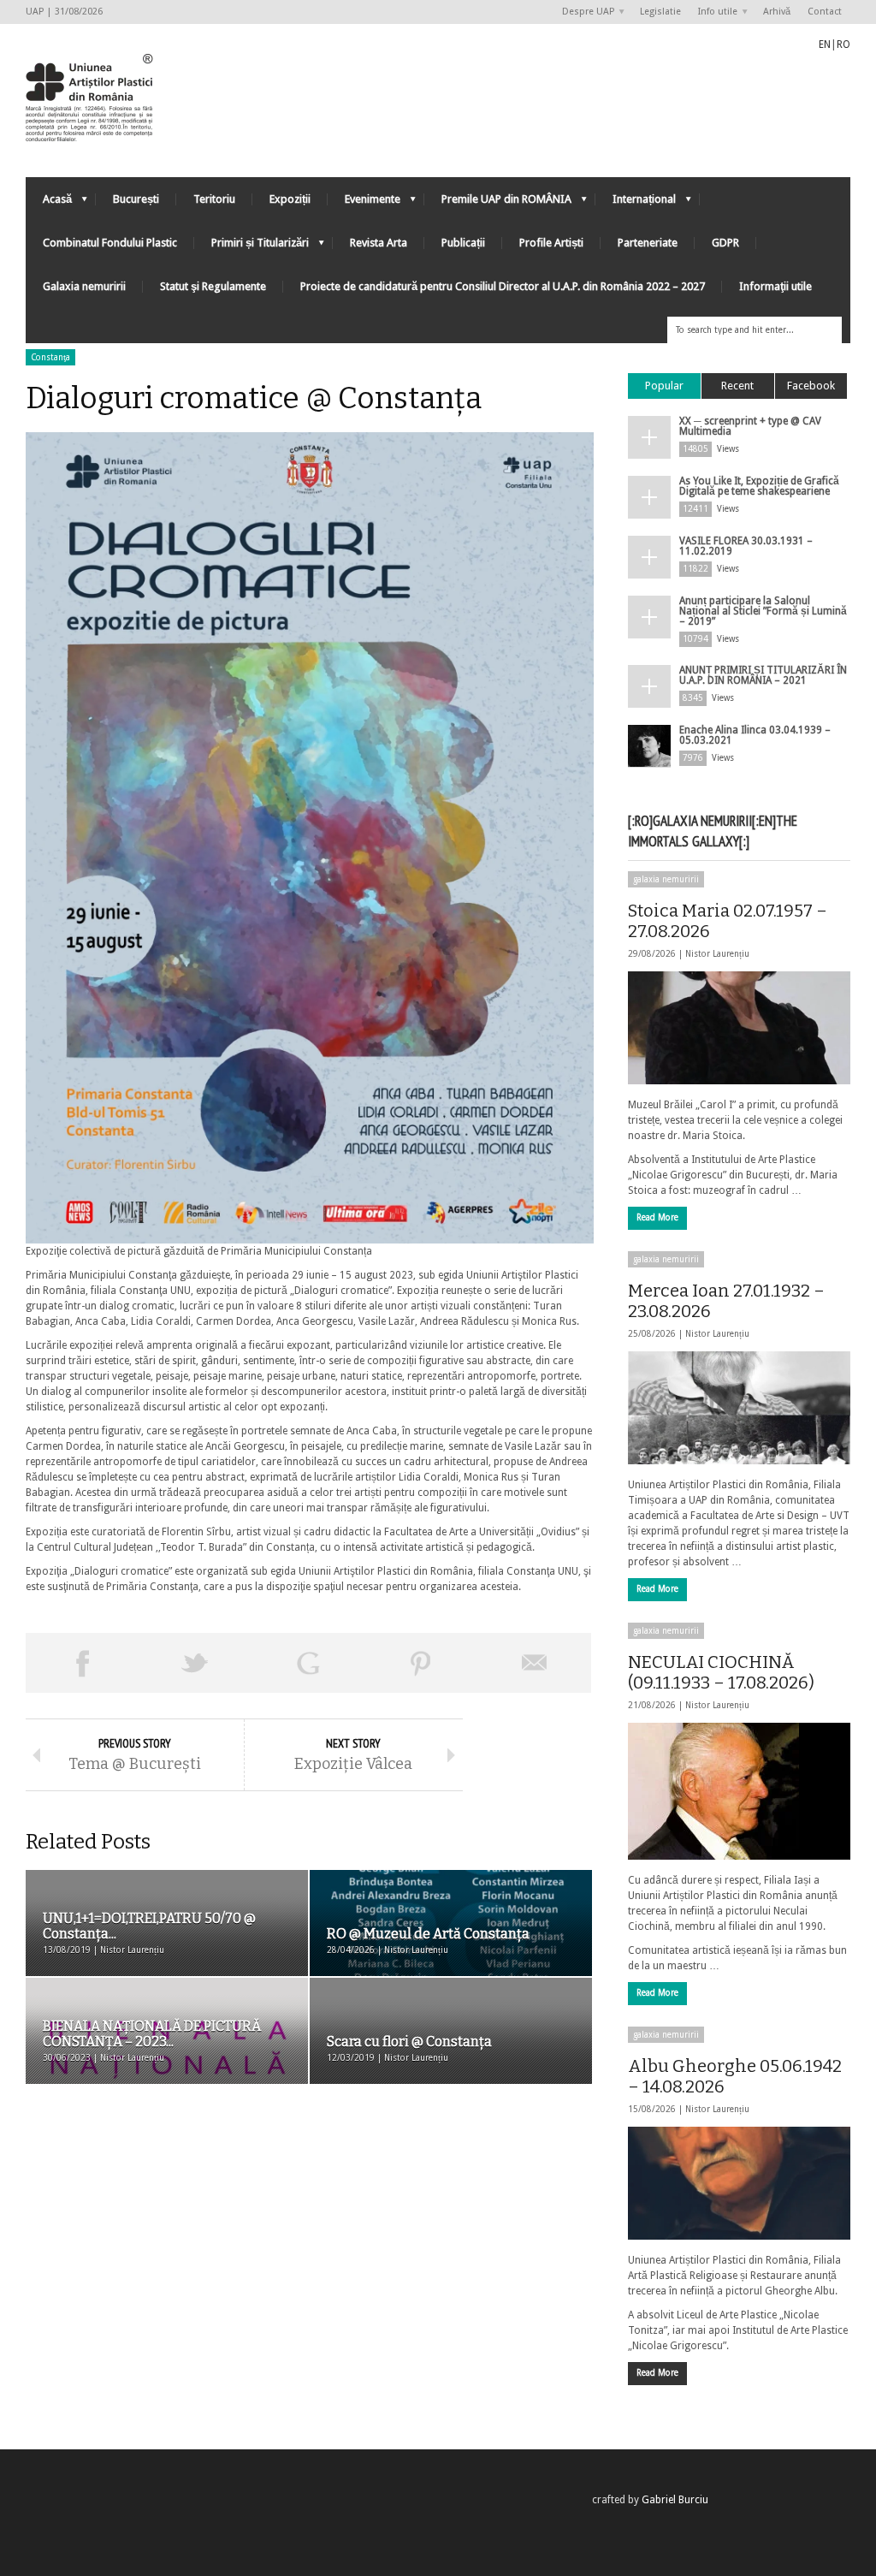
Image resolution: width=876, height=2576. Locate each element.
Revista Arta (379, 243)
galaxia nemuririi (666, 879)
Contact (825, 12)
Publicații (463, 243)
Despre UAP (584, 12)
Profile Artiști (551, 243)
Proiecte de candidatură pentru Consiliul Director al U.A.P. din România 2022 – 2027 (503, 286)
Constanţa (50, 357)
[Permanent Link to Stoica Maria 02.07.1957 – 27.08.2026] (739, 1028)
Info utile (713, 12)
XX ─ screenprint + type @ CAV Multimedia (750, 426)
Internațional (636, 203)
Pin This (421, 1663)
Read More (657, 1217)
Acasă (49, 203)
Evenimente (364, 203)
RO (843, 45)
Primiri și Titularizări (252, 247)
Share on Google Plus (308, 1663)
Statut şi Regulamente (213, 286)
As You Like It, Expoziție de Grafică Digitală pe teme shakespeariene (759, 486)
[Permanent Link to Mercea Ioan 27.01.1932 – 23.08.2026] (739, 1408)
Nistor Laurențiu (717, 954)
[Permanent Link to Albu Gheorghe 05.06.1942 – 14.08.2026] (739, 2183)
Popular (664, 386)
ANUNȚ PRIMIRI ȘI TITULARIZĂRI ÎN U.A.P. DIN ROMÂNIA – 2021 (763, 675)
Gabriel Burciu (675, 2500)
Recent (737, 386)
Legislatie (660, 12)
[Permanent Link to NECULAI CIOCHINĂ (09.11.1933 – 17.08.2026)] (739, 1791)
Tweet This (195, 1663)
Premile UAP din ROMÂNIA (498, 203)
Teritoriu (214, 199)
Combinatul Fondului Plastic (110, 243)
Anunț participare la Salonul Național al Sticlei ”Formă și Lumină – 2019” (763, 611)
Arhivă (777, 12)
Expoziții (290, 199)
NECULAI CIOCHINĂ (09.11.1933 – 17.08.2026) (721, 1672)
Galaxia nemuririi (84, 286)
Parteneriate (648, 243)
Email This (535, 1663)
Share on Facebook (82, 1663)
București (136, 199)
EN (825, 45)
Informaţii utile (775, 286)
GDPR (725, 243)
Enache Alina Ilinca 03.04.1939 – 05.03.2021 (755, 735)
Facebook (811, 386)
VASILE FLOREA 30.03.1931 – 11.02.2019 (746, 546)
